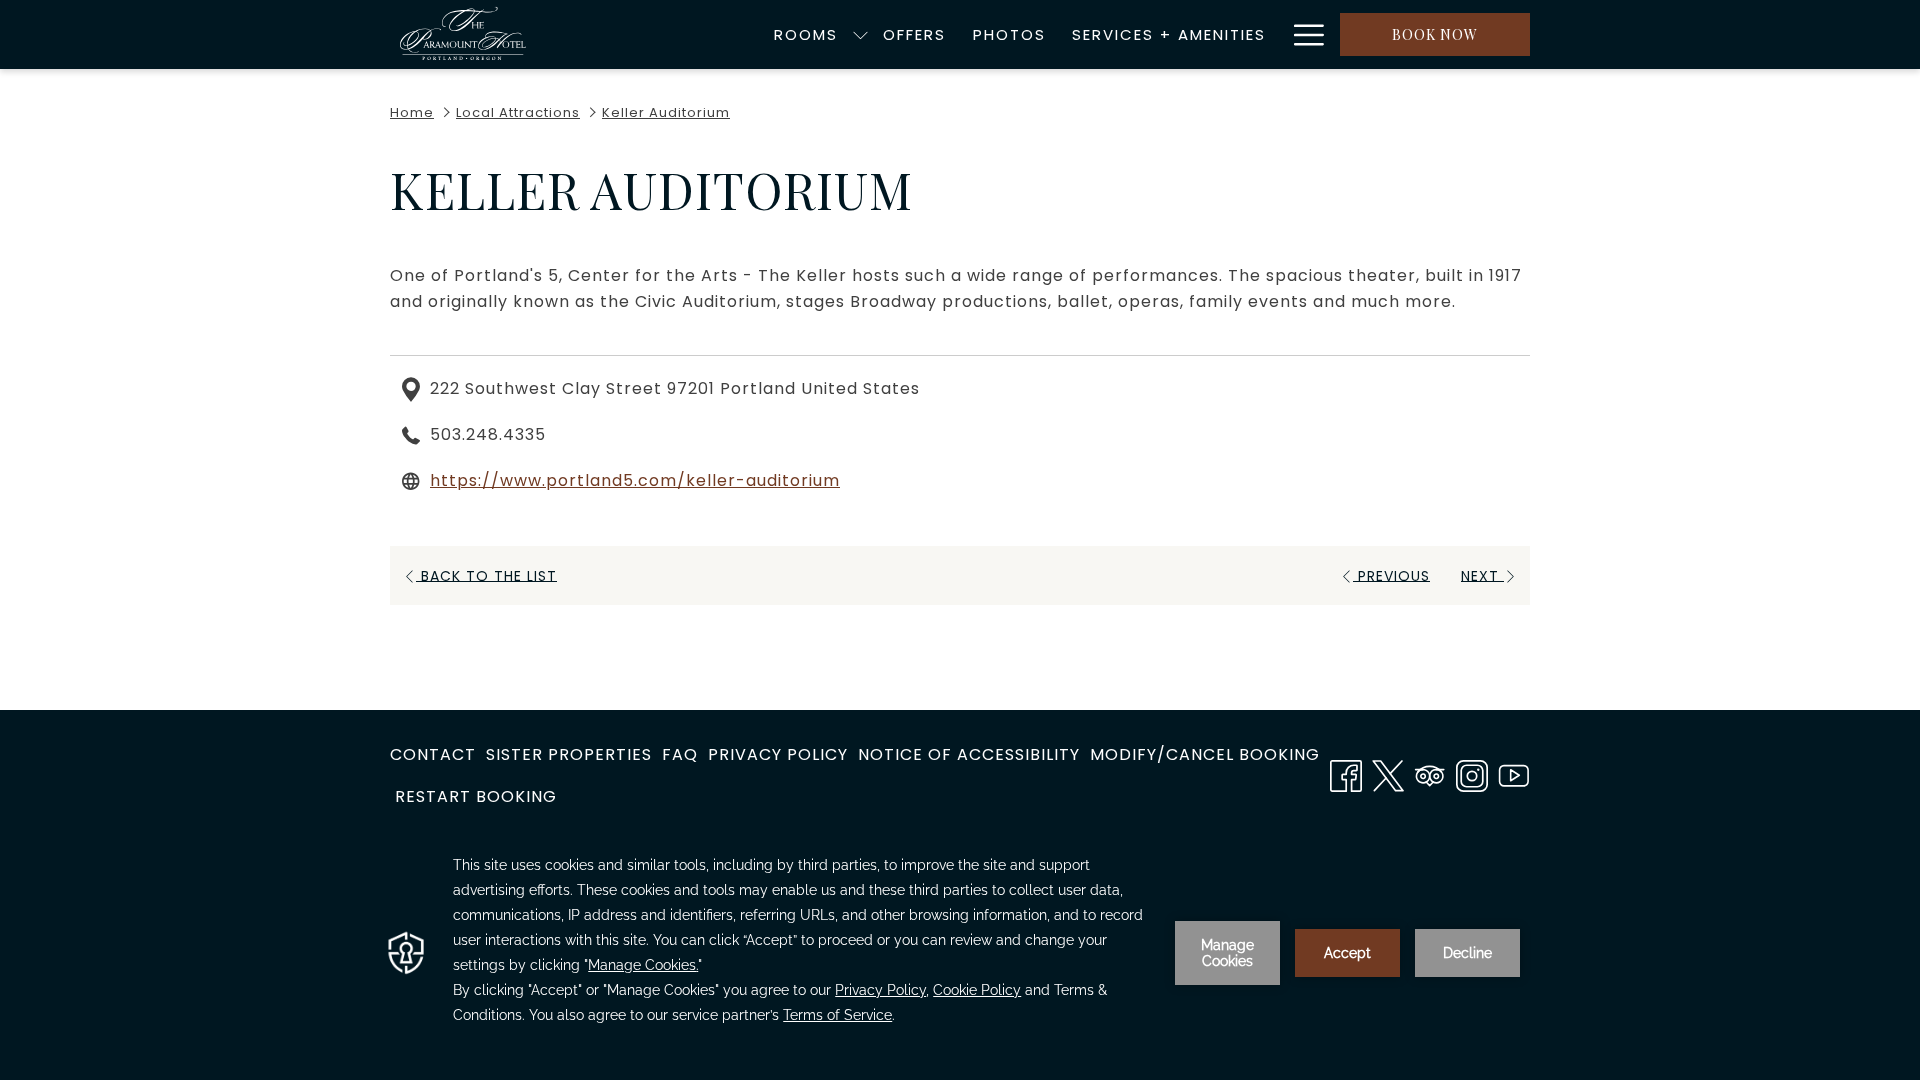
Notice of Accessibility (969, 754)
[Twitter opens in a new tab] (1388, 772)
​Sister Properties (569, 754)
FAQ (680, 754)
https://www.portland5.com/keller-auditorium (635, 480)
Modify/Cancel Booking (1205, 754)
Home (412, 112)
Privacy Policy (778, 754)
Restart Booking (476, 796)
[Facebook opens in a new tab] (1346, 772)
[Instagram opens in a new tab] (1472, 772)
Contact (433, 754)
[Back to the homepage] (463, 34)
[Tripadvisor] (1430, 772)
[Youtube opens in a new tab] (1514, 772)
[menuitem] (806, 34)
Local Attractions (518, 112)
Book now (1435, 34)
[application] (960, 953)
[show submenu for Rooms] (860, 34)
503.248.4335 (488, 434)
